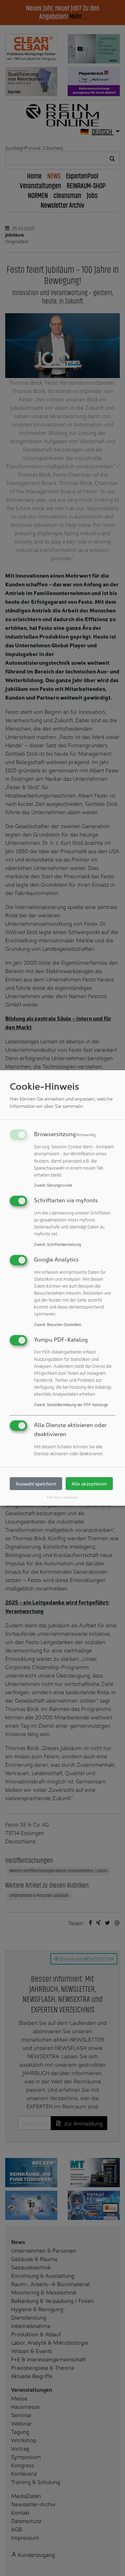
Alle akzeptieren (89, 1484)
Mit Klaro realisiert (62, 1497)
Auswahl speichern (36, 1484)
